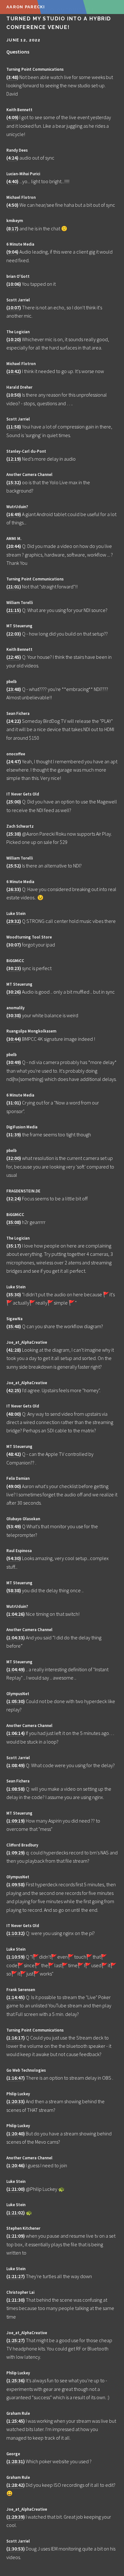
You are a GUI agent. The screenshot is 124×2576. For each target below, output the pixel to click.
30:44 (14, 1039)
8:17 (12, 228)
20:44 (14, 546)
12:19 (14, 459)
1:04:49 (16, 1669)
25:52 (14, 866)
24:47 (14, 761)
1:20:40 (16, 2133)
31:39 (14, 1134)
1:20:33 (16, 2101)
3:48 (12, 77)
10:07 (14, 307)
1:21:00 (16, 2189)
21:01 (14, 586)
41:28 (14, 1350)
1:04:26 (16, 1614)
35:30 (14, 1294)
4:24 (12, 158)
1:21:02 (16, 2213)
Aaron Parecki (26, 7)
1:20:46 (16, 2165)
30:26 (14, 992)
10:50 (14, 395)
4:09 (12, 117)
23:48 (14, 689)
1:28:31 (16, 2461)
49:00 (14, 1486)
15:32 (14, 482)
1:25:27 (16, 2340)
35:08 (14, 1222)
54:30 (14, 1558)
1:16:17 (16, 2038)
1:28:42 (16, 2485)
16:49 (14, 514)
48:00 (14, 1414)
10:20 (14, 339)
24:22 (14, 721)
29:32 (14, 921)
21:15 (14, 610)
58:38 (14, 1590)
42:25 (14, 1390)
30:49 (14, 1062)
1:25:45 (16, 2421)
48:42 (14, 1454)
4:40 (12, 181)
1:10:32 (16, 1933)
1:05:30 (16, 1701)
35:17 (14, 1246)
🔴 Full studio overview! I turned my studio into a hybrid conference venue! (59, 19)
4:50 (12, 205)
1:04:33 (16, 1637)
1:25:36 (16, 2380)
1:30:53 (16, 2549)
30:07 (14, 945)
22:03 (14, 634)
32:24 (14, 1198)
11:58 (14, 427)
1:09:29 (16, 1853)
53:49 (14, 1526)
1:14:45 (16, 1997)
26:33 (14, 889)
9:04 (12, 252)
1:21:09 (16, 2236)
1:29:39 (16, 2517)
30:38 (14, 1015)
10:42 (14, 371)
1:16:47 (16, 2078)
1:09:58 (16, 1884)
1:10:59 (16, 1957)
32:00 (14, 1158)
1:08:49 (16, 1765)
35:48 (14, 1326)
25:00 (14, 802)
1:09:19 (16, 1821)
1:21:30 (16, 2300)
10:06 (14, 284)
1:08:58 (16, 1789)
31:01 (14, 1103)
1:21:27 (16, 2276)
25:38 (14, 834)
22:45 (14, 657)
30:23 (14, 968)
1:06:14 (16, 1733)
